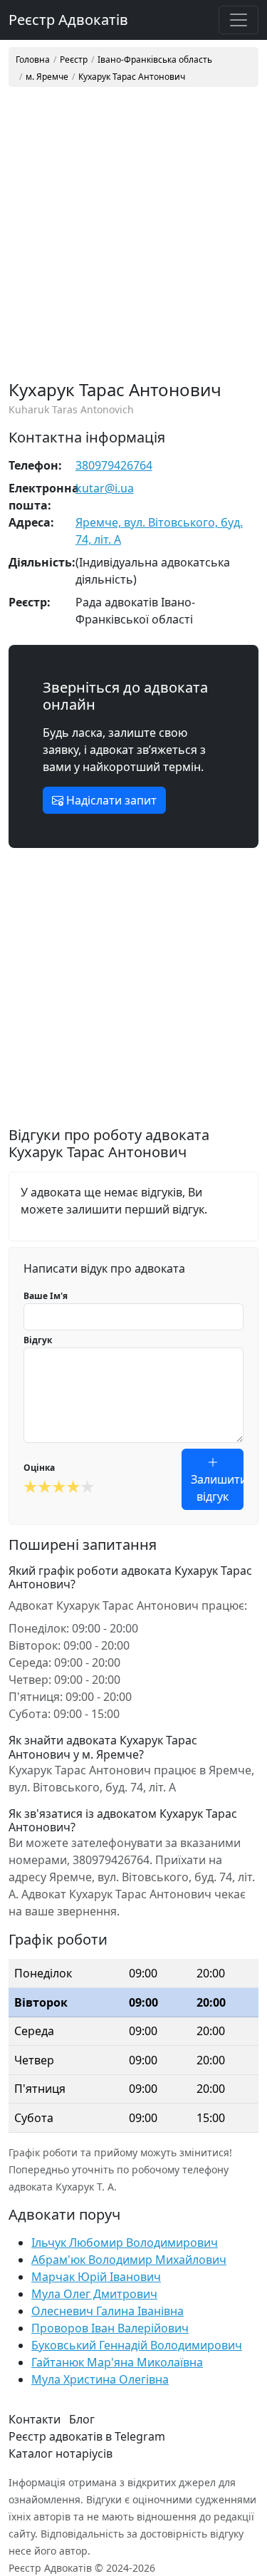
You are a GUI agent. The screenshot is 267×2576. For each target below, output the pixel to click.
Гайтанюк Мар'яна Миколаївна (117, 2362)
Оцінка (39, 1468)
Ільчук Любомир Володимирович (125, 2243)
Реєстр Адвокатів (68, 20)
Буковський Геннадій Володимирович (137, 2345)
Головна (33, 60)
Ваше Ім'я (46, 1296)
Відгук (38, 1340)
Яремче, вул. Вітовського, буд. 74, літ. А (159, 531)
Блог (82, 2419)
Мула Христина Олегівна (100, 2379)
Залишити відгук (217, 1488)
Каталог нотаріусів (61, 2453)
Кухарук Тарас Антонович (132, 77)
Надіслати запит (110, 800)
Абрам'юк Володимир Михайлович (129, 2260)
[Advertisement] (133, 239)
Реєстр (74, 60)
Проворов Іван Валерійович (110, 2328)
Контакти (35, 2419)
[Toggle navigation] (239, 20)
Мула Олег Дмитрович (94, 2294)
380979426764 (114, 465)
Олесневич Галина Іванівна (108, 2311)
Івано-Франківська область (155, 60)
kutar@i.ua (105, 488)
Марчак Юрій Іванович (96, 2277)
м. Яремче (47, 77)
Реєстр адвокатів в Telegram (87, 2436)
